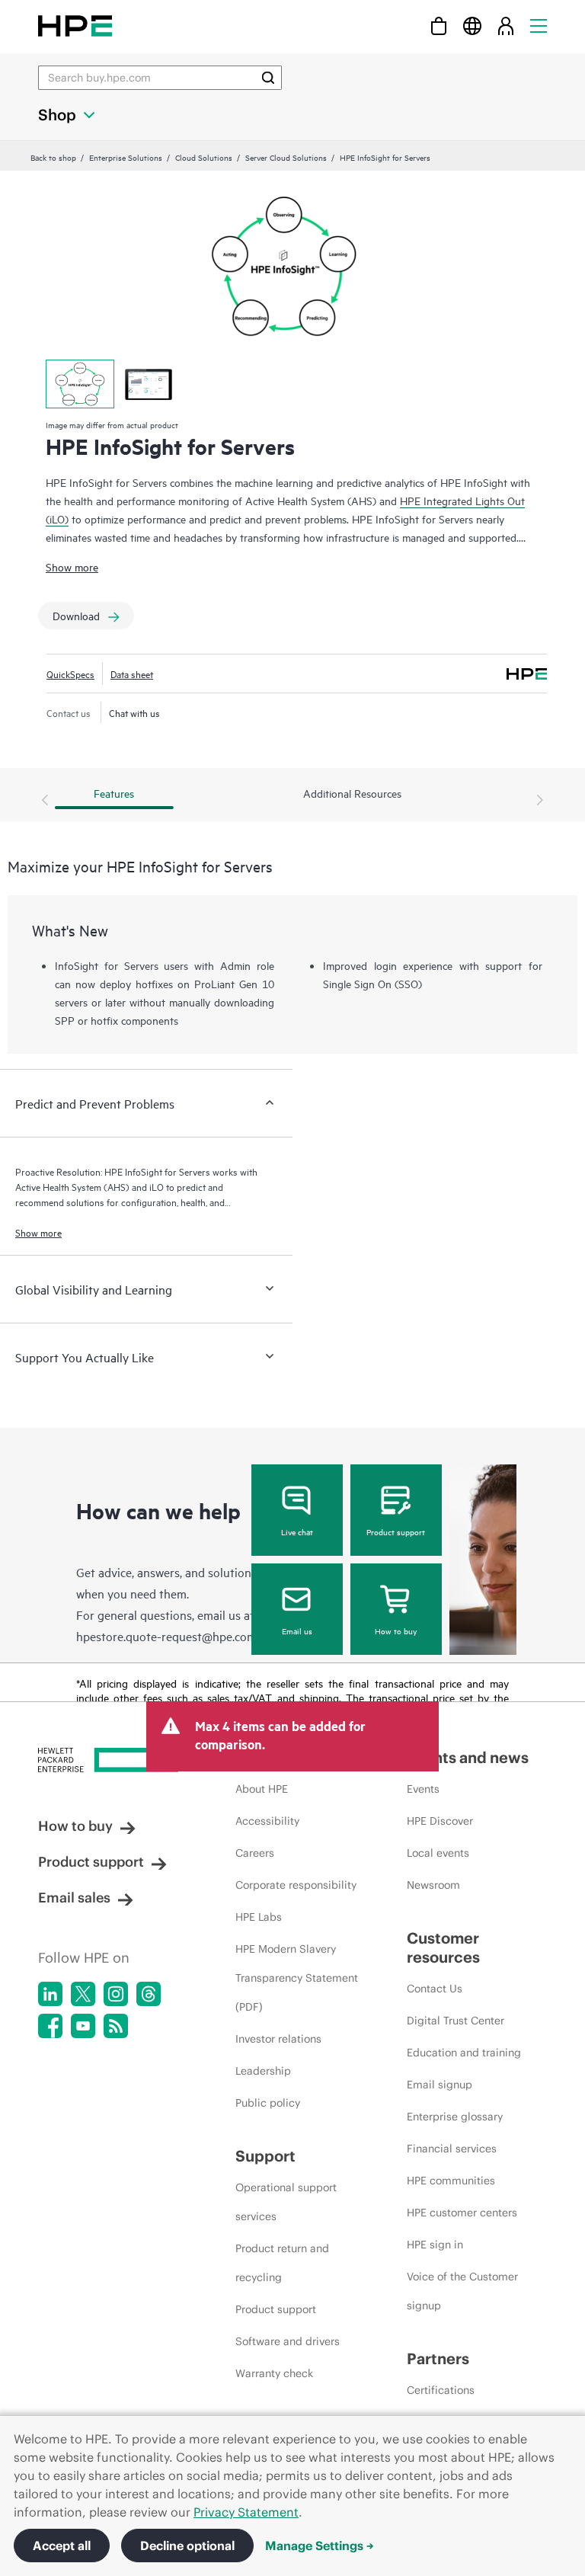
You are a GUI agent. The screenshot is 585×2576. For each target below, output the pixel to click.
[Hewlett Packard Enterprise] (75, 26)
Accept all (62, 2546)
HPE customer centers (462, 2213)
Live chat (297, 1531)
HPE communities (451, 2181)
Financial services (452, 2149)
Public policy (268, 2103)
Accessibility (267, 1821)
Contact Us (435, 1989)
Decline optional (187, 2546)
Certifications (441, 2390)
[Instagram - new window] (116, 1994)
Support (265, 2156)
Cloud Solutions (204, 157)
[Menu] (539, 26)
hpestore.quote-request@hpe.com (166, 1636)
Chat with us (134, 712)
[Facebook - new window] (50, 2026)
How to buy (396, 1630)
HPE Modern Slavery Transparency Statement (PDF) (297, 1978)
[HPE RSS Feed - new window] (116, 2026)
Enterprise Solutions (126, 157)
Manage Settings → (320, 2546)
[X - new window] (83, 1994)
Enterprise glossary (455, 2117)
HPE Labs (259, 1917)
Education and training (464, 2053)
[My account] (506, 26)
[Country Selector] (472, 26)
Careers (255, 1853)
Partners (438, 2358)
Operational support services (286, 2202)
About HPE (262, 1789)
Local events (438, 1853)
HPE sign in (435, 2245)
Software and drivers (288, 2341)
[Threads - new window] (149, 1994)
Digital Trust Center (456, 2021)
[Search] (268, 78)
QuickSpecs (70, 674)
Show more (72, 566)
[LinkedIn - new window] (50, 1994)
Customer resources (443, 1947)
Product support (396, 1531)
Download (76, 615)
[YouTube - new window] (83, 2026)
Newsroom (433, 1885)
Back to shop (53, 157)
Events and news (468, 1757)
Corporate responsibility (296, 1885)
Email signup (440, 2085)
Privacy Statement (246, 2512)
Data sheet (132, 674)
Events (423, 1789)
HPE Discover (440, 1821)
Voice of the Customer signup (462, 2291)
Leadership (263, 2071)
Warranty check (274, 2373)
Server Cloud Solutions (286, 157)
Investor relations (278, 2039)
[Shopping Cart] (439, 26)
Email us (297, 1630)
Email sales (74, 1898)
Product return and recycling (282, 2263)
